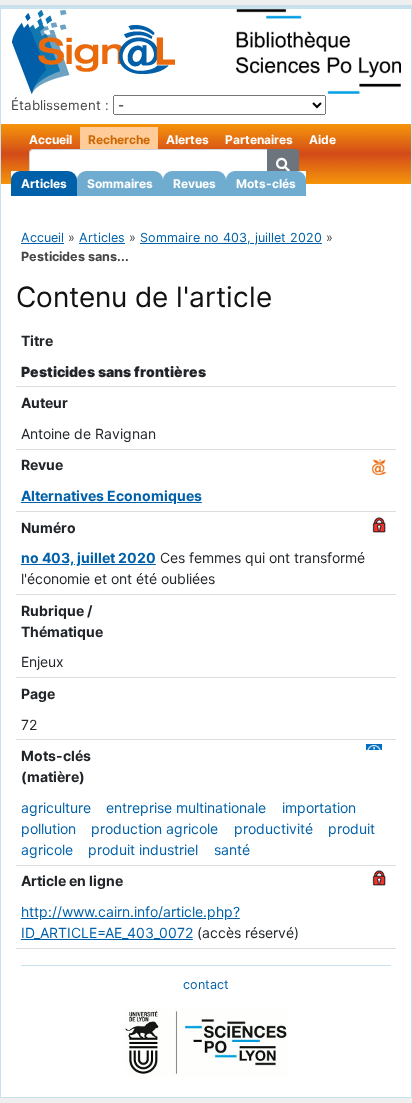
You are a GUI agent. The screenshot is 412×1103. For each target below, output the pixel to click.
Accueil (50, 139)
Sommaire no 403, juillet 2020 (231, 237)
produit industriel (143, 849)
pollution (48, 828)
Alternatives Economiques (111, 495)
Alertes (187, 139)
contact (206, 984)
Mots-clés (266, 183)
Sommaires (120, 183)
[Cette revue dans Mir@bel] (379, 464)
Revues (194, 183)
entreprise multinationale (186, 807)
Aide (322, 139)
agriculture (56, 807)
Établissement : (60, 105)
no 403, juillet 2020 (88, 557)
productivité (273, 828)
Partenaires (259, 139)
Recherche (119, 139)
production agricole (154, 828)
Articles (44, 183)
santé (232, 849)
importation (319, 807)
